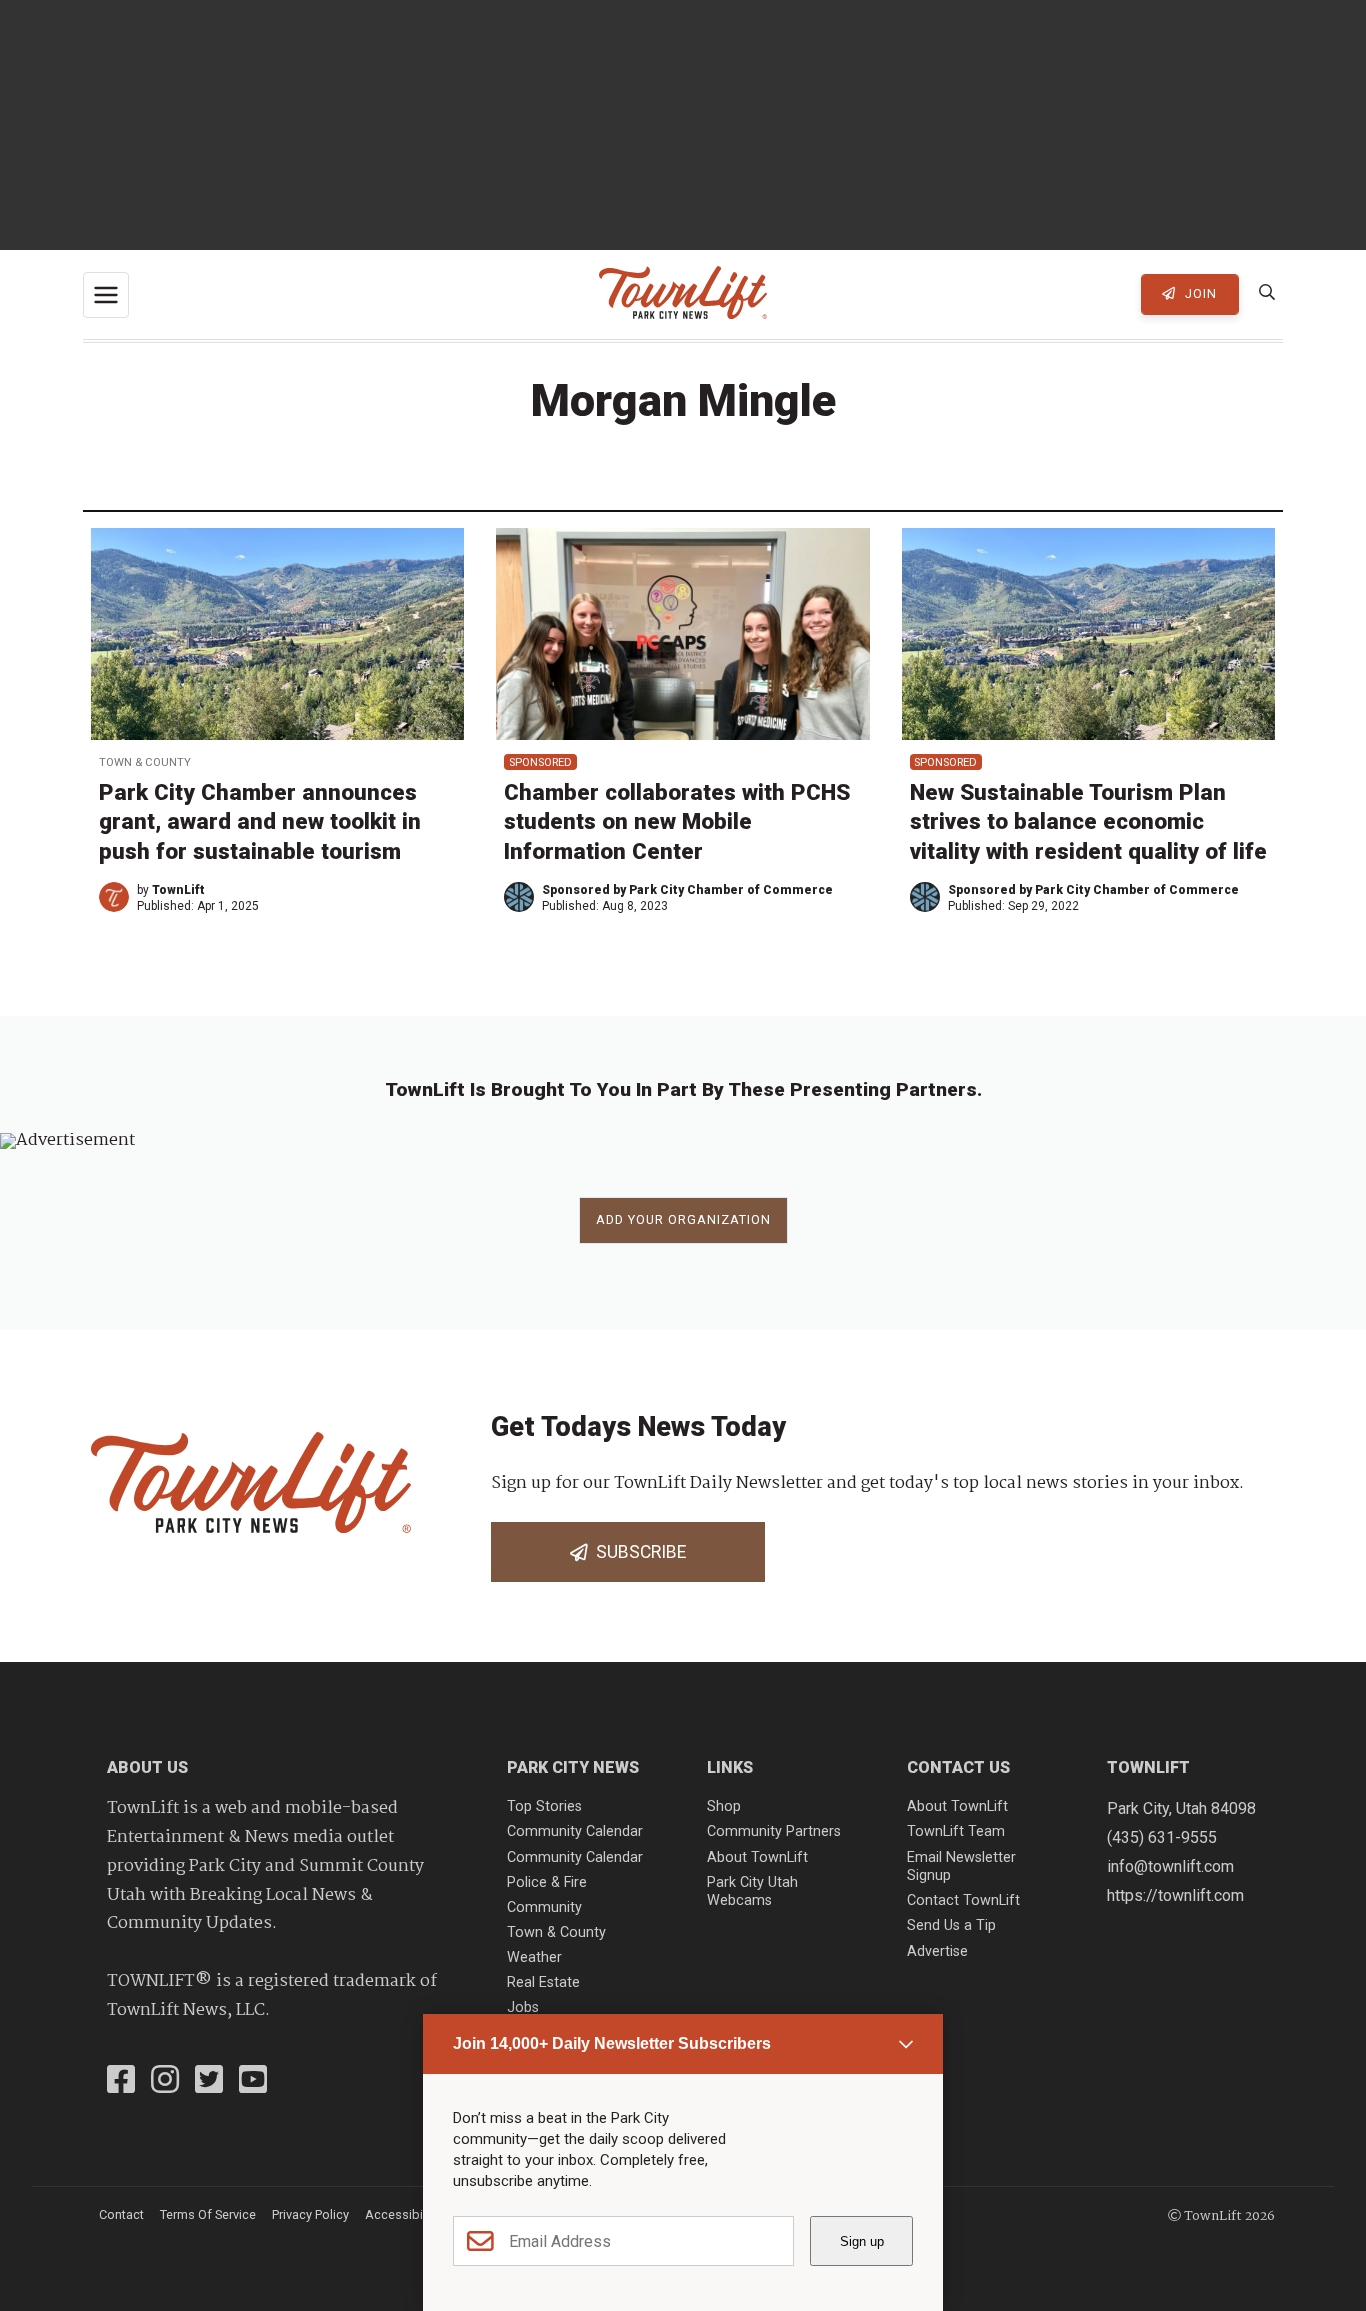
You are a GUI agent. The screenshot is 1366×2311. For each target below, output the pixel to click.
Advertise (937, 1951)
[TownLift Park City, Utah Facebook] (121, 2082)
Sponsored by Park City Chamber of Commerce (687, 890)
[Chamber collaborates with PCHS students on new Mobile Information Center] (682, 633)
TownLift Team (956, 1831)
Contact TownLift (963, 1900)
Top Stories (544, 1806)
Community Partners (774, 1831)
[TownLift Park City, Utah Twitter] (209, 2082)
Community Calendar (575, 1831)
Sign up (862, 2241)
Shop (724, 1806)
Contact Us (958, 1767)
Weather (534, 1957)
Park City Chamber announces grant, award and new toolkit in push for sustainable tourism (260, 821)
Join (1199, 293)
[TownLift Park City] (683, 294)
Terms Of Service (208, 2214)
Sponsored (540, 762)
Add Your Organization (683, 1219)
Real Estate (543, 1982)
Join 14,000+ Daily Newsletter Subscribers (612, 2043)
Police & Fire (547, 1882)
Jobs (523, 2007)
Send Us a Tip (951, 1925)
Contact (121, 2214)
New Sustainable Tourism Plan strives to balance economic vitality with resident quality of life (1088, 821)
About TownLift (757, 1857)
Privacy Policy (310, 2214)
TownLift (178, 890)
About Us (147, 1767)
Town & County (145, 762)
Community (544, 1907)
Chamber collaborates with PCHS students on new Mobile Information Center (677, 821)
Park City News (573, 1767)
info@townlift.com (1170, 1866)
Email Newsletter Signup (961, 1867)
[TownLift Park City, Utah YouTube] (253, 2082)
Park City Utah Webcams (752, 1892)
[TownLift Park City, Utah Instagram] (165, 2082)
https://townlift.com (1175, 1895)
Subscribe (637, 1552)
